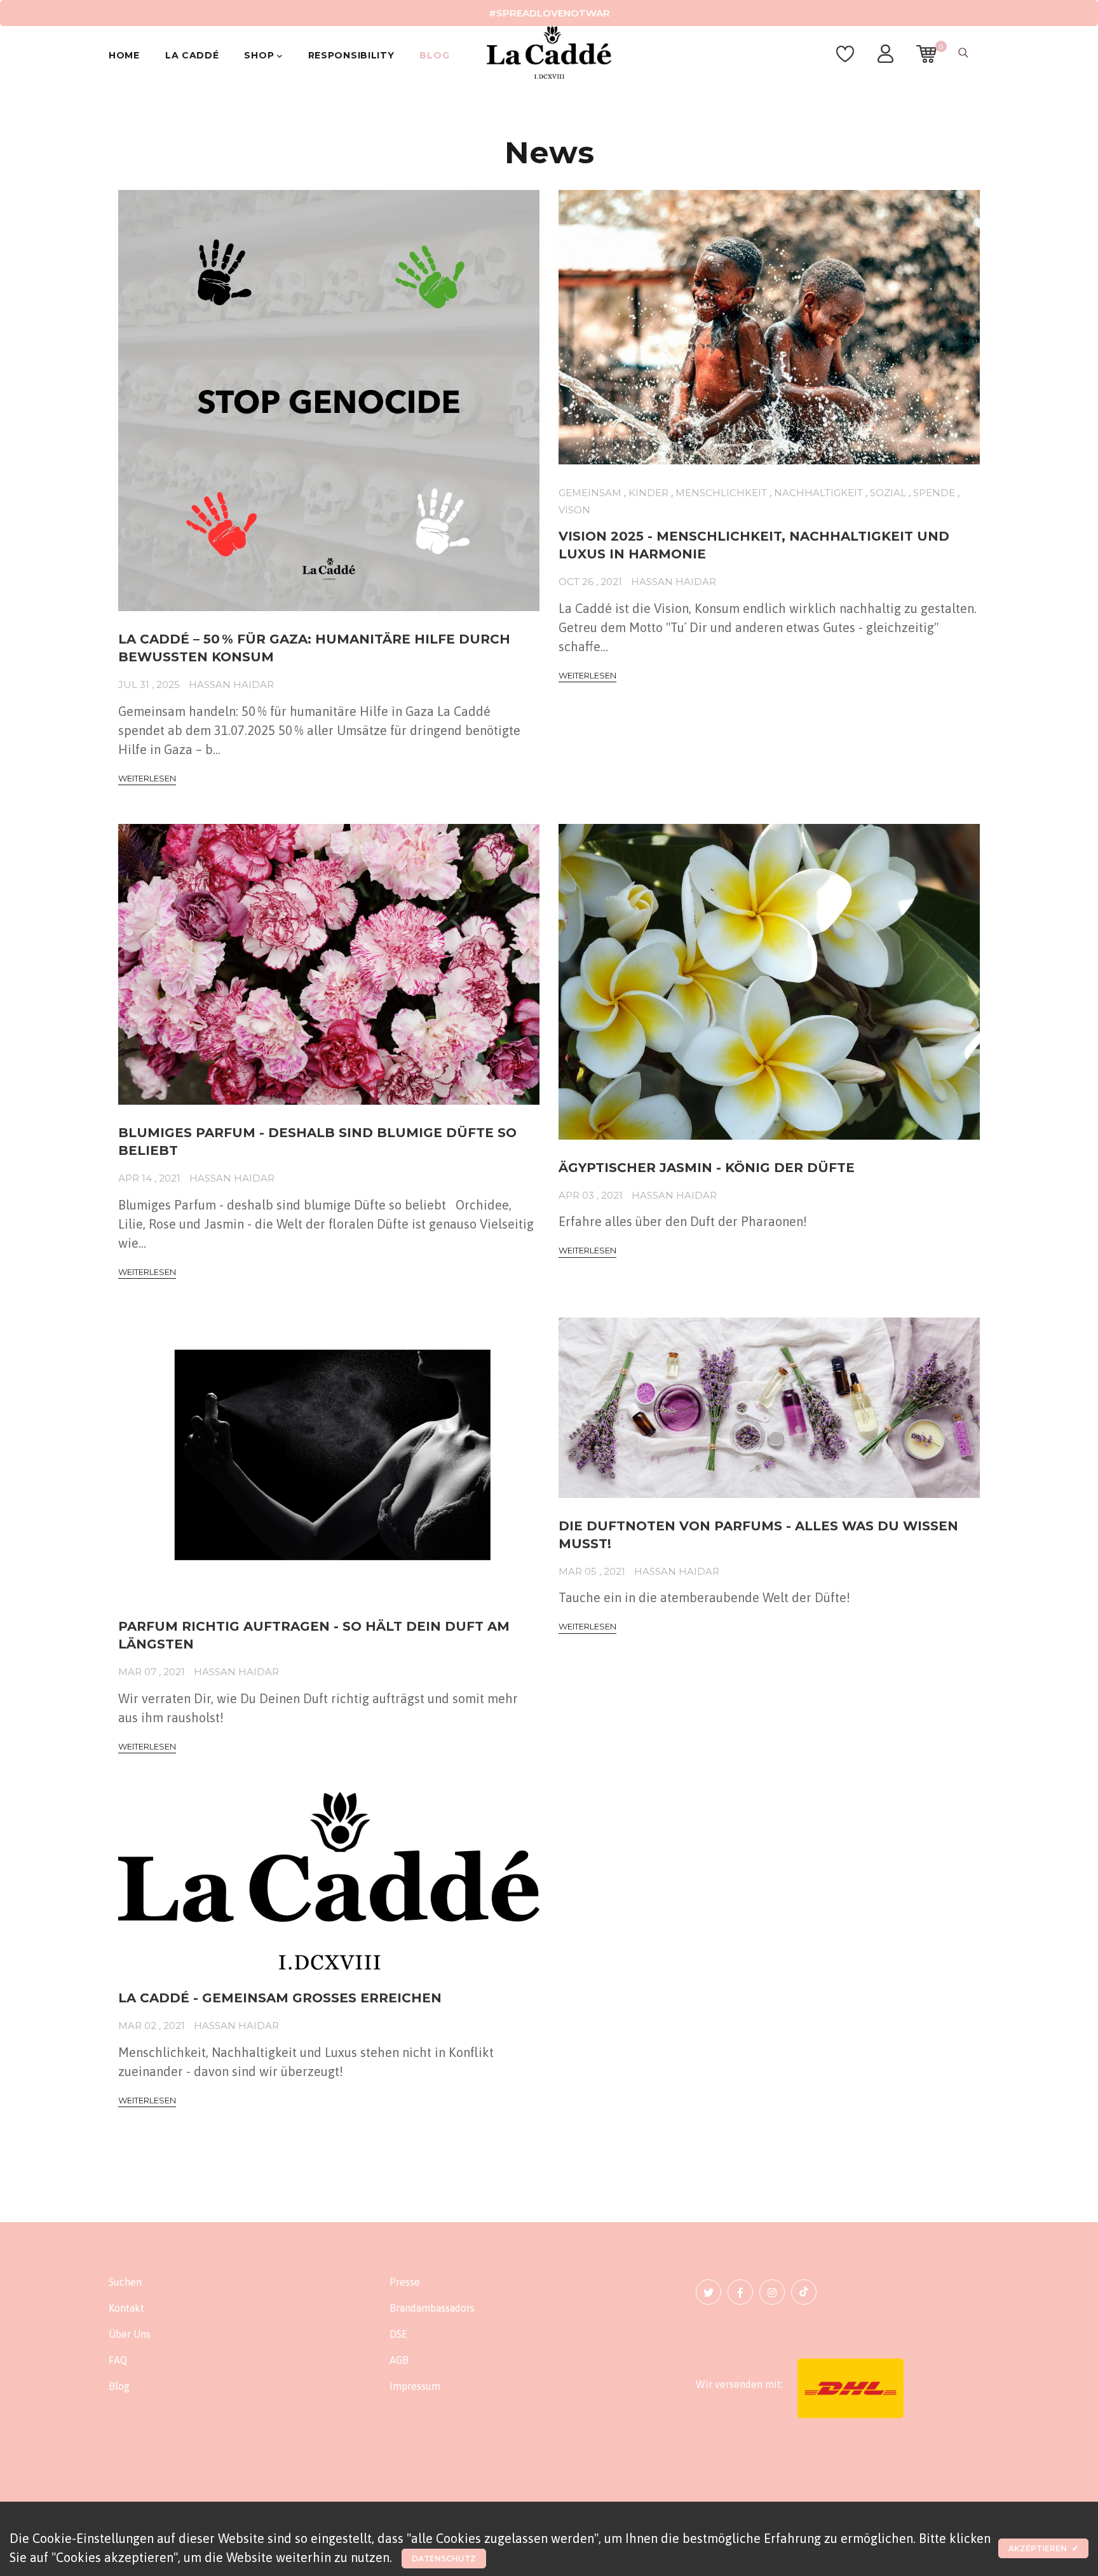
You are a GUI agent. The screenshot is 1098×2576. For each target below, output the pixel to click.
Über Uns (130, 2334)
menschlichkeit (721, 493)
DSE (398, 2334)
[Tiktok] (804, 2292)
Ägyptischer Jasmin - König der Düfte (707, 1168)
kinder (648, 493)
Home (124, 55)
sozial (888, 493)
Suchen (125, 2282)
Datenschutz (444, 2559)
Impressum (415, 2386)
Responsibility (351, 55)
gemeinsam (590, 493)
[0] (926, 60)
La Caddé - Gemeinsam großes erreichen (280, 1998)
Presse (405, 2282)
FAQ (118, 2360)
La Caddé (192, 55)
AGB (399, 2360)
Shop (261, 55)
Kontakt (126, 2308)
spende (934, 493)
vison (574, 510)
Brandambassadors (432, 2308)
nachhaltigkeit (818, 493)
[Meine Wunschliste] (845, 60)
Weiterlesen (147, 778)
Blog (434, 55)
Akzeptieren (1043, 2548)
